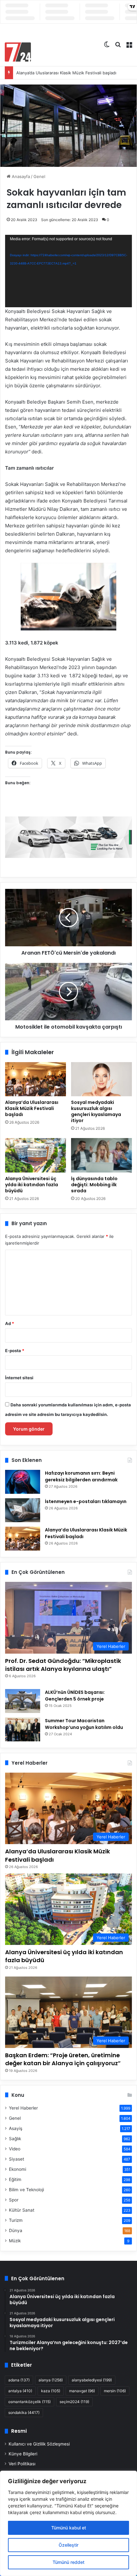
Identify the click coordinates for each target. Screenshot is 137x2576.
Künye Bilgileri (23, 2454)
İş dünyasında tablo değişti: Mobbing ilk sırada (94, 1185)
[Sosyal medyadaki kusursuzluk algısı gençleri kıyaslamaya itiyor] (101, 1079)
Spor (14, 2200)
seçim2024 (74, 2402)
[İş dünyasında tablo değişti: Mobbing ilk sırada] (101, 1155)
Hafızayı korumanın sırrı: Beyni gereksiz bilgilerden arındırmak (81, 1476)
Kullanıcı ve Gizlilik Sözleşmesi (39, 2444)
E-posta (15, 1351)
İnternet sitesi (19, 1378)
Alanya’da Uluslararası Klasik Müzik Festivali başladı (66, 73)
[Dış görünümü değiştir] (107, 44)
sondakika (24, 2412)
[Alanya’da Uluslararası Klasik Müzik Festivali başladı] (36, 1079)
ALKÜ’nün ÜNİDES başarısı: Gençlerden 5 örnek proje (75, 1696)
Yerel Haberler (23, 2108)
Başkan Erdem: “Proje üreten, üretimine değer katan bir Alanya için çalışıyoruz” (63, 2059)
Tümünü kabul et (69, 2528)
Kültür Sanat (22, 2210)
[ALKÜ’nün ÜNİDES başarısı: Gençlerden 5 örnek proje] (23, 1701)
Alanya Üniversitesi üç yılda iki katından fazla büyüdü (32, 1185)
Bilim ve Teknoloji (26, 2190)
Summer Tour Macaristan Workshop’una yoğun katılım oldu (84, 1724)
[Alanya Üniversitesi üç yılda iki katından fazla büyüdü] (36, 1155)
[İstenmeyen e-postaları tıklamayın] (23, 1510)
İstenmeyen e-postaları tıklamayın (86, 1501)
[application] (68, 271)
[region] (68, 2523)
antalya (20, 2391)
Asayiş (16, 2128)
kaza (51, 2391)
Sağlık (15, 2139)
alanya (51, 2380)
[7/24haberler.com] (18, 52)
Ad (10, 1323)
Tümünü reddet (68, 2562)
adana (19, 2380)
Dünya (16, 2230)
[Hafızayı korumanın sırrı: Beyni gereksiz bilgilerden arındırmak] (23, 1482)
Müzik (15, 2241)
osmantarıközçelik (29, 2402)
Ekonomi (18, 2169)
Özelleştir (68, 2545)
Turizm (16, 2220)
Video (15, 2149)
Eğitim (15, 2179)
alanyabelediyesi (92, 2380)
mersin (115, 2391)
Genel (39, 176)
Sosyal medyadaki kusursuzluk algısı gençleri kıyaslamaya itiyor (96, 1111)
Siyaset (17, 2159)
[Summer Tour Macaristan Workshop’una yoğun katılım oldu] (23, 1729)
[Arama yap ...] (118, 44)
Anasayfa (20, 176)
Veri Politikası (22, 2464)
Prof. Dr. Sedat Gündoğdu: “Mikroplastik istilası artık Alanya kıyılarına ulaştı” (63, 1665)
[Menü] (129, 44)
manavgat (82, 2391)
